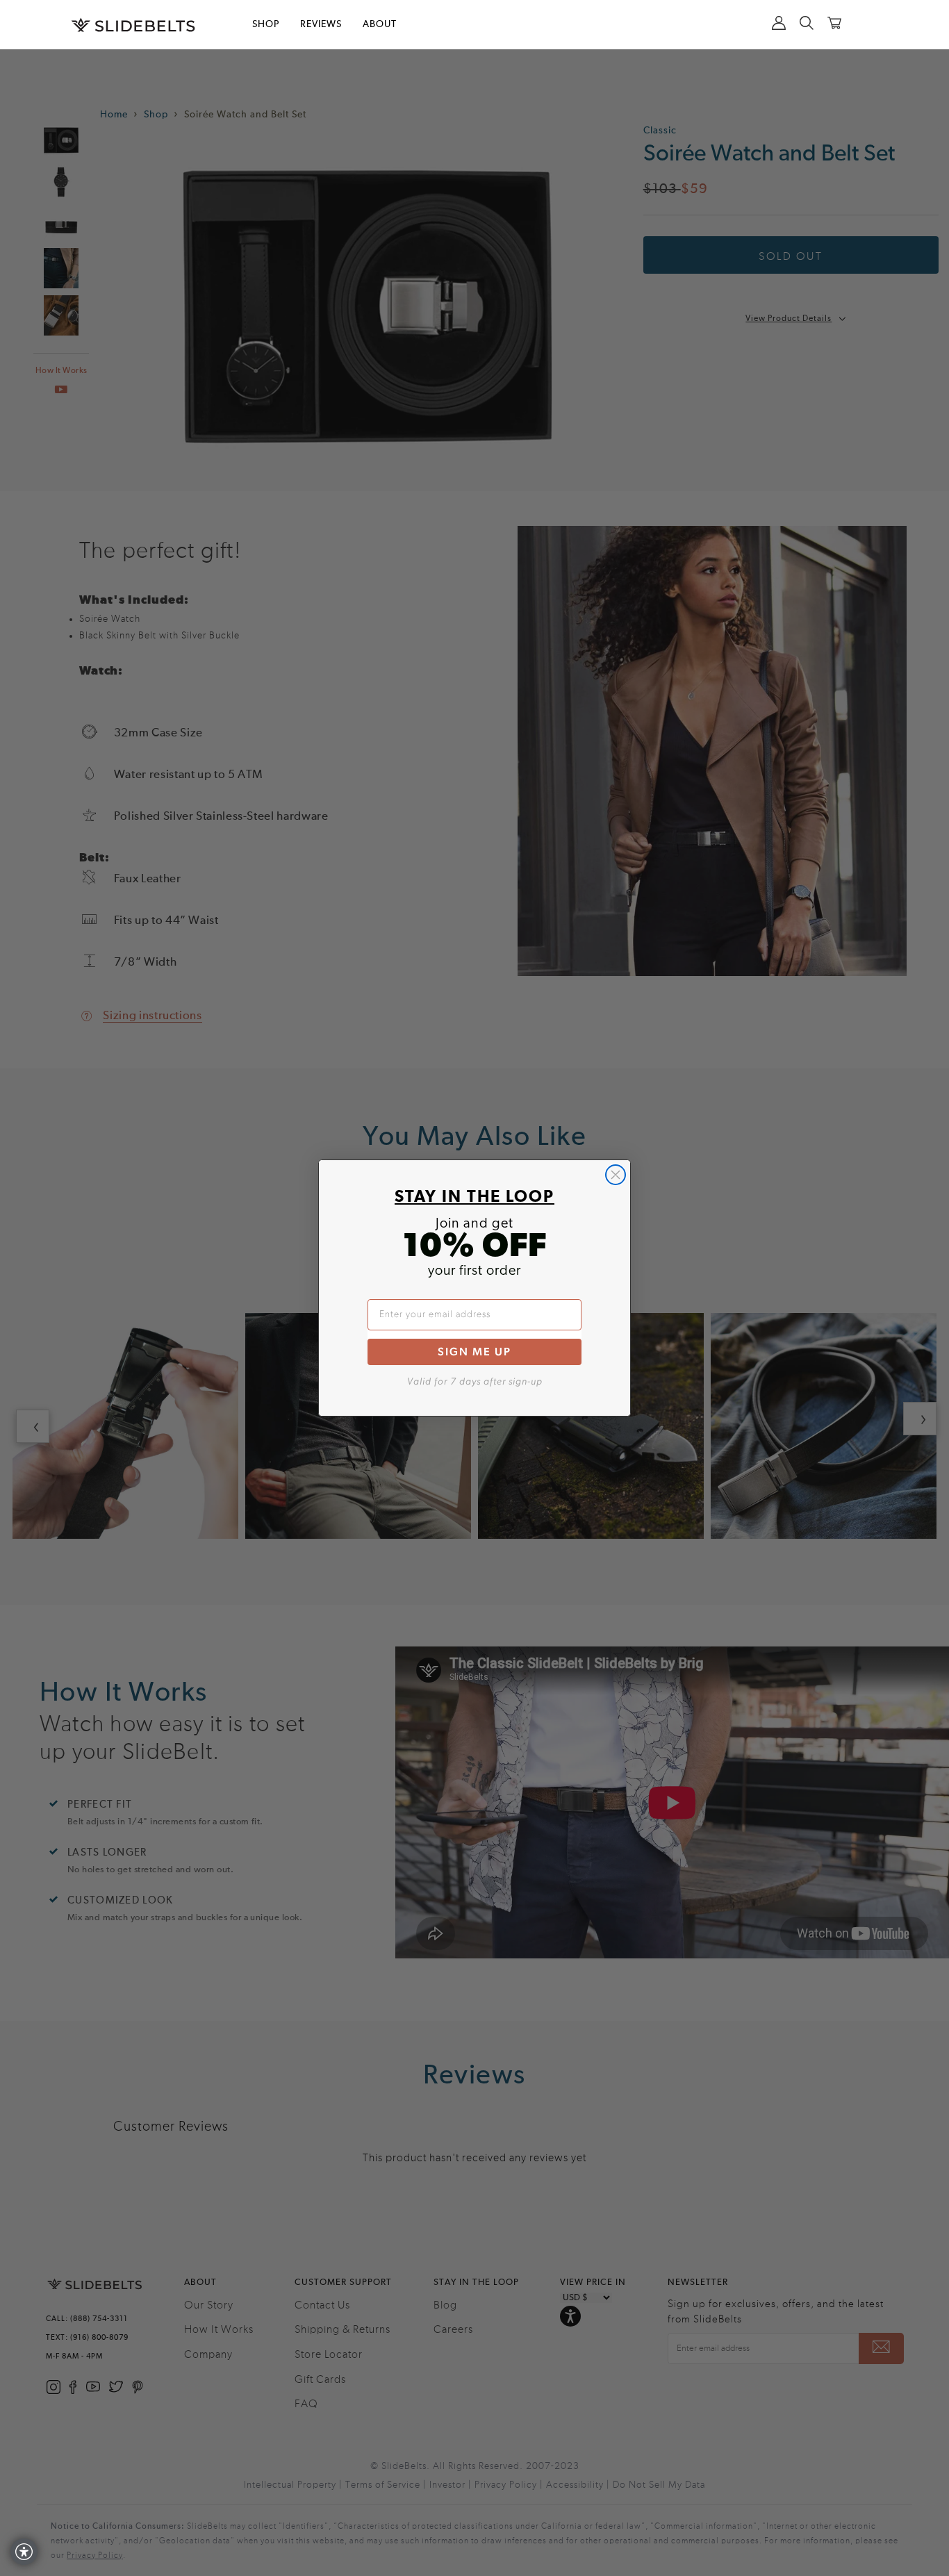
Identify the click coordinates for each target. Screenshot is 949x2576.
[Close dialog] (616, 1175)
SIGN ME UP (474, 1352)
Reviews (321, 24)
